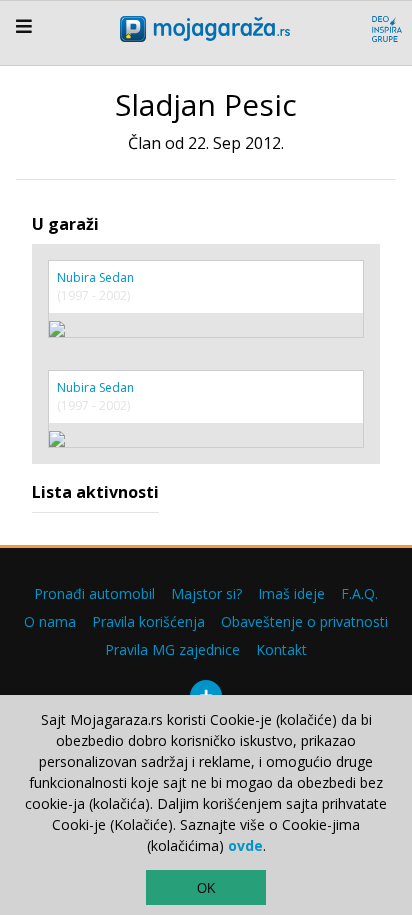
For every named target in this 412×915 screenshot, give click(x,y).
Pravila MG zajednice (172, 649)
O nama (50, 621)
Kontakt (281, 649)
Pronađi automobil (94, 593)
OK (206, 888)
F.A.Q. (359, 593)
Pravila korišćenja (148, 621)
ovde (245, 845)
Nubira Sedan (95, 277)
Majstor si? (206, 593)
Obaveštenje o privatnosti (304, 621)
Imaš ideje (291, 593)
